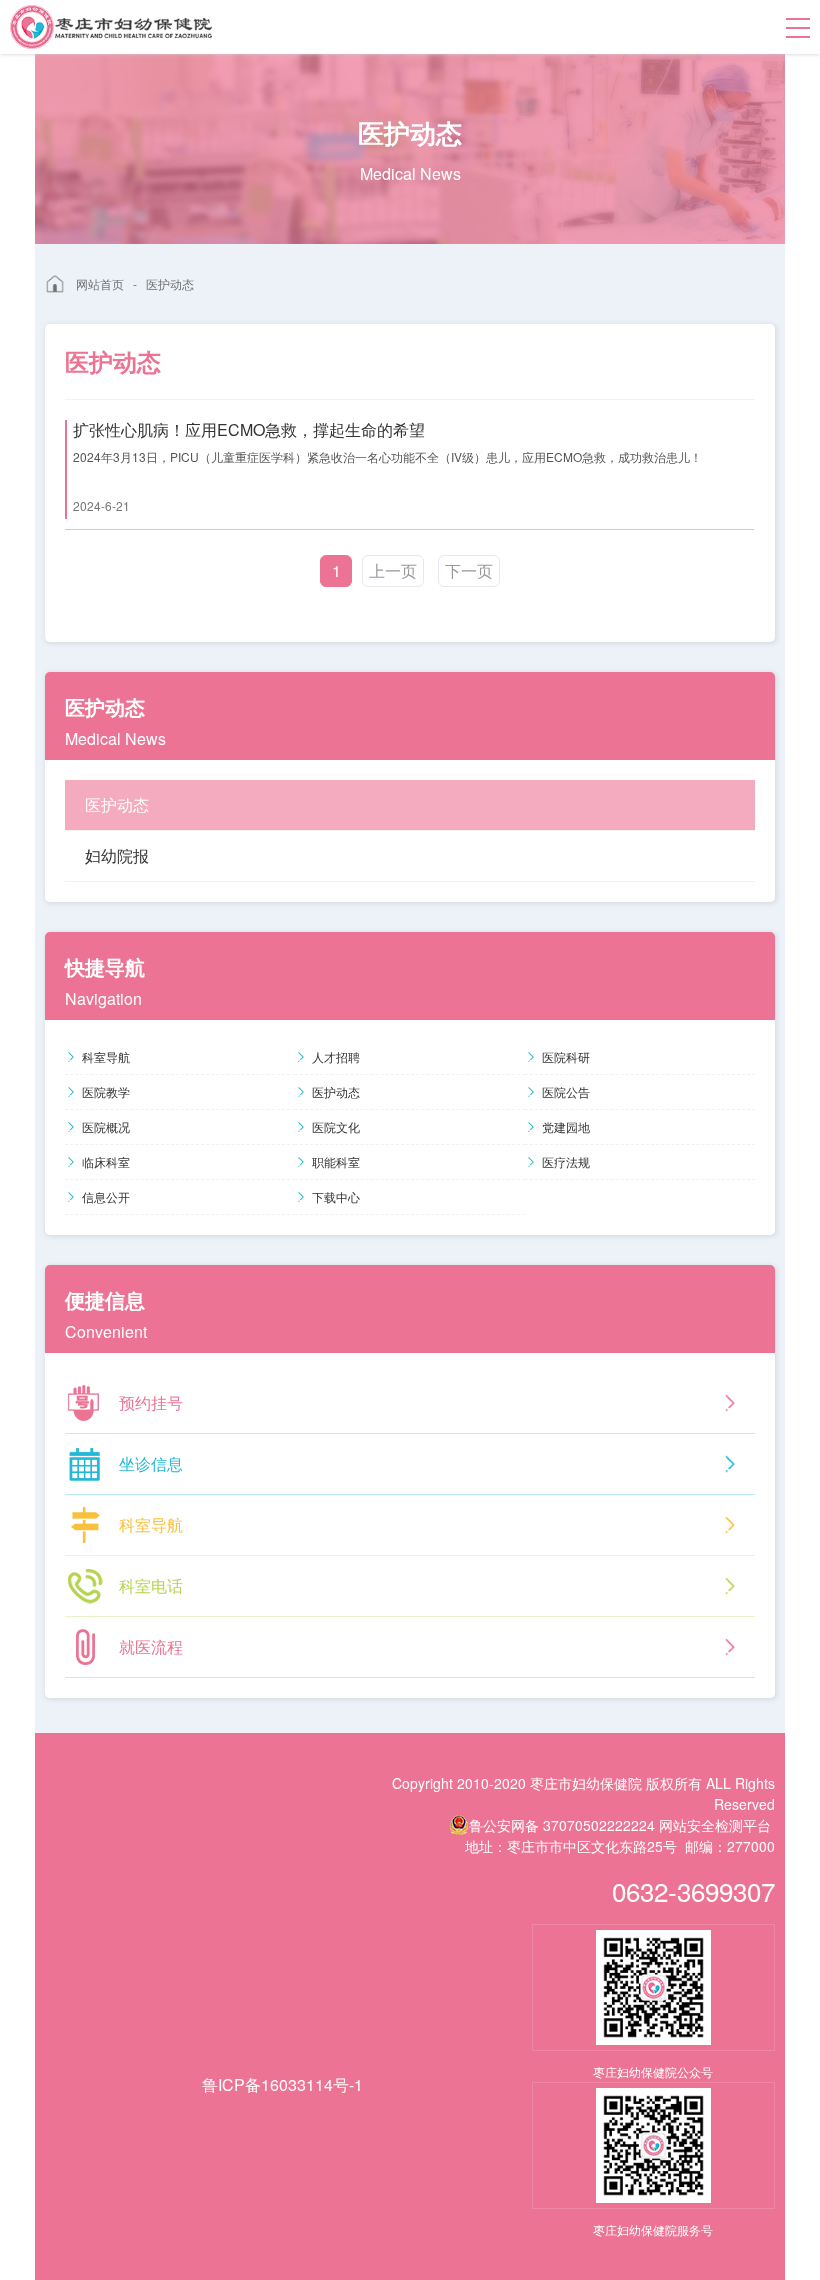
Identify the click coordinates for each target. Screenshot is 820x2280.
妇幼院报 (117, 855)
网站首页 (100, 283)
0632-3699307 (693, 1890)
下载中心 (336, 1196)
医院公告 (566, 1091)
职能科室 (336, 1161)
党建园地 (566, 1126)
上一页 (393, 570)
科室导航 (106, 1056)
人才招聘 (336, 1056)
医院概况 (106, 1126)
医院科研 (566, 1056)
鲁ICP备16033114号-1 (282, 2084)
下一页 (469, 570)
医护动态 (170, 283)
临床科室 (106, 1161)
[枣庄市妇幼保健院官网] (111, 27)
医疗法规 (566, 1161)
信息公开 (106, 1196)
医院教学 (106, 1091)
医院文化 (336, 1126)
